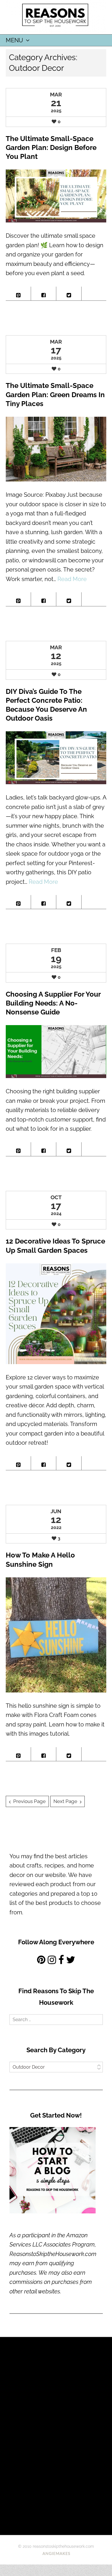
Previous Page (29, 1801)
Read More (72, 579)
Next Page (65, 1801)
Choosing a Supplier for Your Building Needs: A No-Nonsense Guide (53, 1003)
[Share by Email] (94, 292)
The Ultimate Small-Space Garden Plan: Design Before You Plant (51, 147)
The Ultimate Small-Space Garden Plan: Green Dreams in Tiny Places (55, 394)
